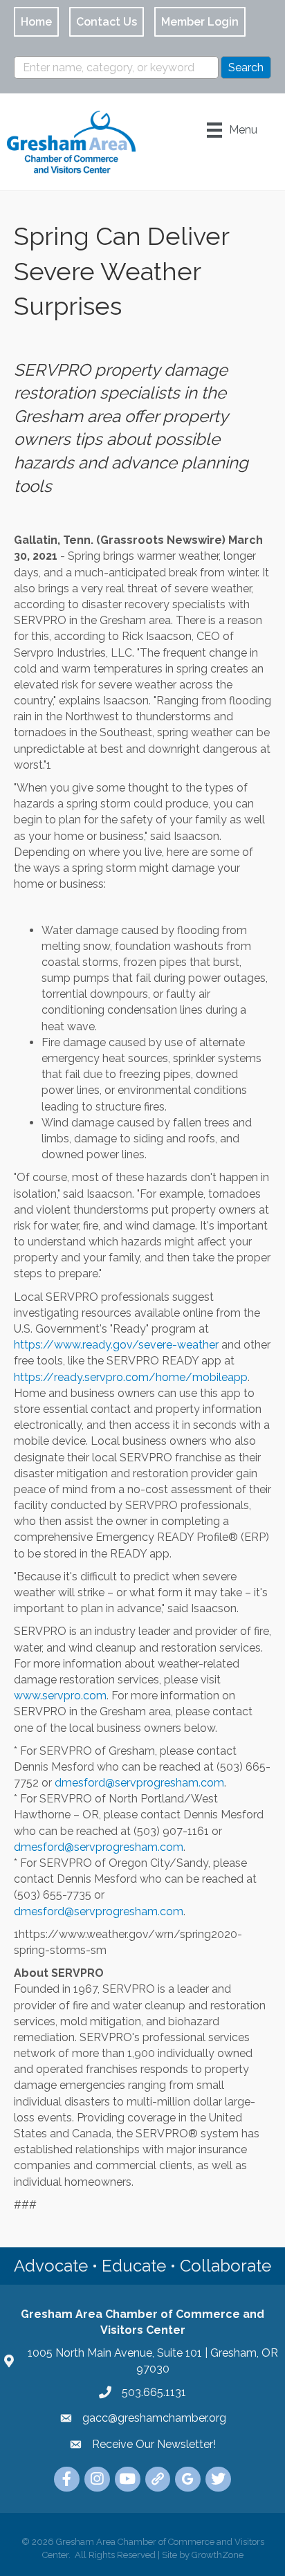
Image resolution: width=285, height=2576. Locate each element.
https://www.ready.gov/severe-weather (116, 1345)
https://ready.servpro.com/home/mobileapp (131, 1377)
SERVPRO (52, 370)
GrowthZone (218, 2555)
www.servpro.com (60, 1696)
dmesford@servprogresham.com (139, 1783)
